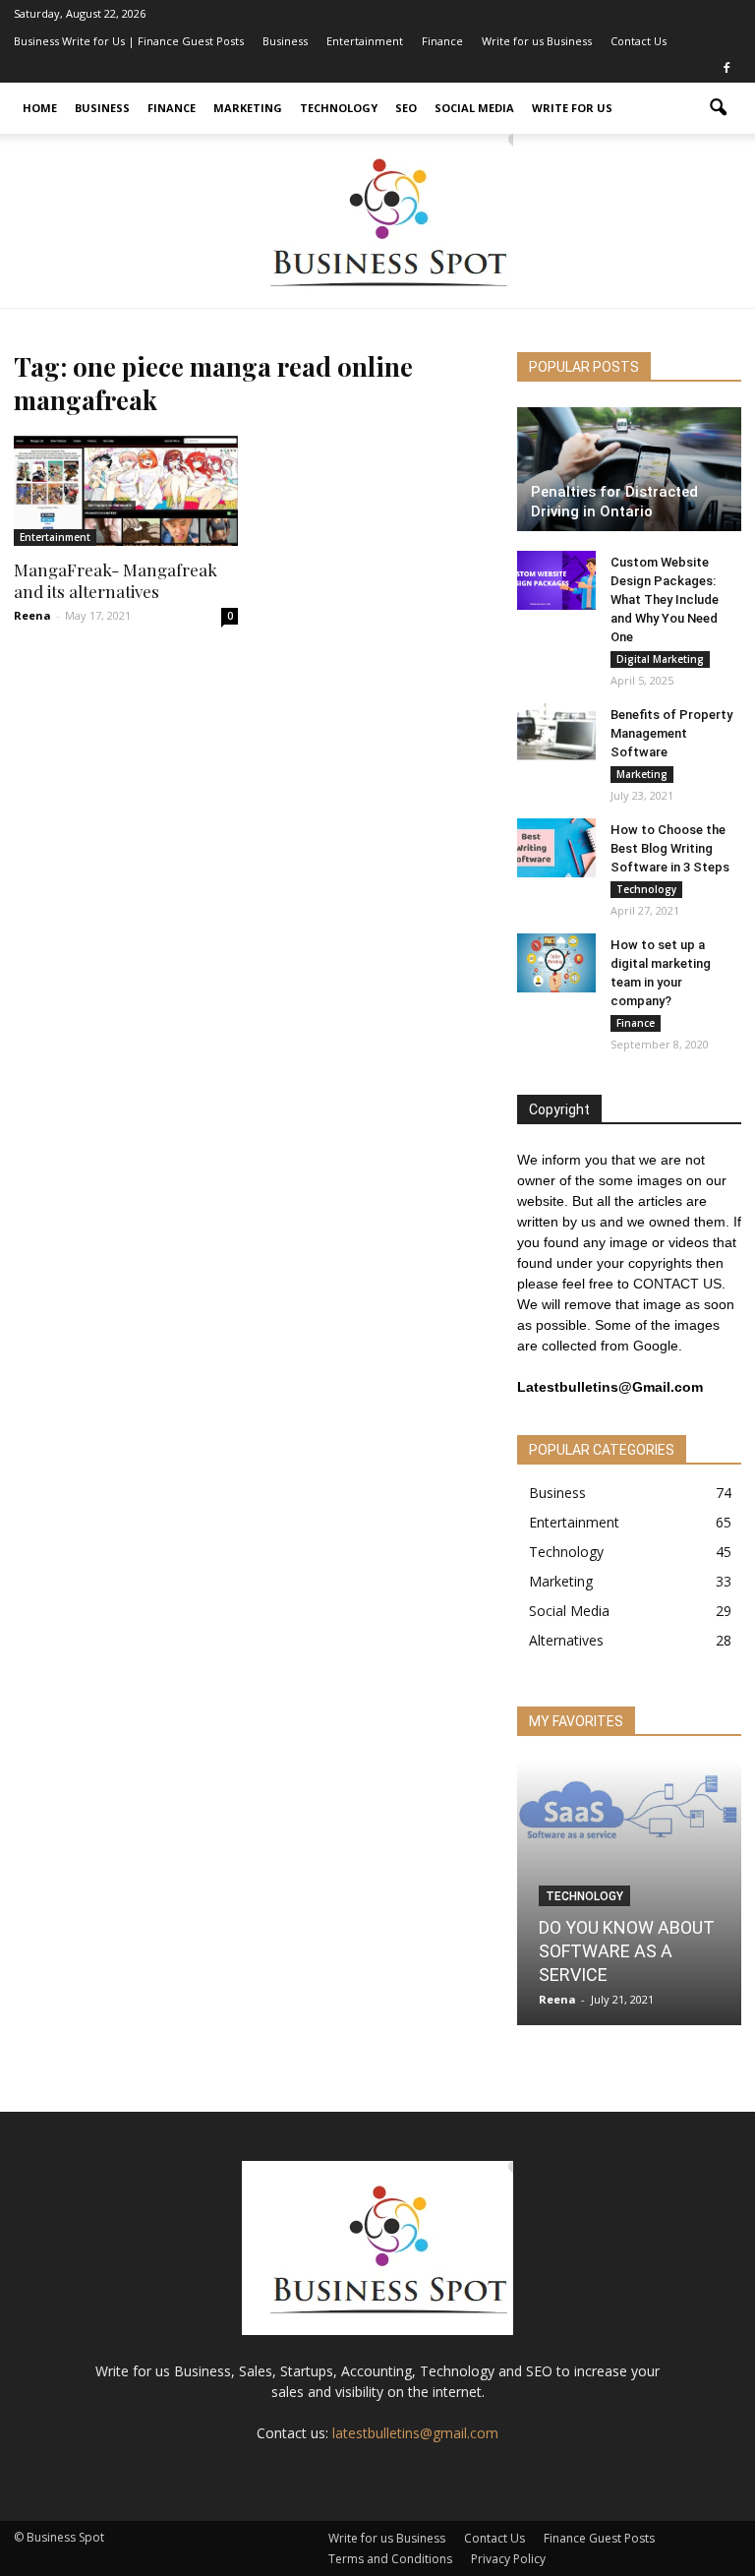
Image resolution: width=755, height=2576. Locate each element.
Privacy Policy (508, 2559)
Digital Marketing (660, 659)
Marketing (248, 108)
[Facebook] (726, 69)
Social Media (474, 108)
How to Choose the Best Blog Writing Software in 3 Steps (670, 848)
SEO (406, 108)
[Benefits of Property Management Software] (556, 733)
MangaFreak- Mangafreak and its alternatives (116, 580)
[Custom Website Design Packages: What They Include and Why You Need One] (556, 580)
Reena (32, 615)
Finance (442, 41)
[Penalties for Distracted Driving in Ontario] (629, 469)
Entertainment (365, 41)
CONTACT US (677, 1284)
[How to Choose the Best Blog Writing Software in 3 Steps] (556, 848)
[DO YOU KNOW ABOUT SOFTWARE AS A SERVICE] (629, 1811)
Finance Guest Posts (599, 2538)
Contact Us (639, 41)
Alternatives (566, 1640)
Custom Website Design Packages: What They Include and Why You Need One (665, 599)
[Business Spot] (377, 221)
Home (40, 108)
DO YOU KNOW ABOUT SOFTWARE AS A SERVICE (627, 1951)
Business (285, 41)
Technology (339, 108)
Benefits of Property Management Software (671, 733)
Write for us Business (537, 41)
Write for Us (572, 108)
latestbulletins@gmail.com (415, 2433)
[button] (718, 108)
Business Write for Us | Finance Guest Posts (129, 41)
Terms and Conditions (390, 2559)
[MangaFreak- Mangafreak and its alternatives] (126, 491)
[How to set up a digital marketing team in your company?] (556, 963)
